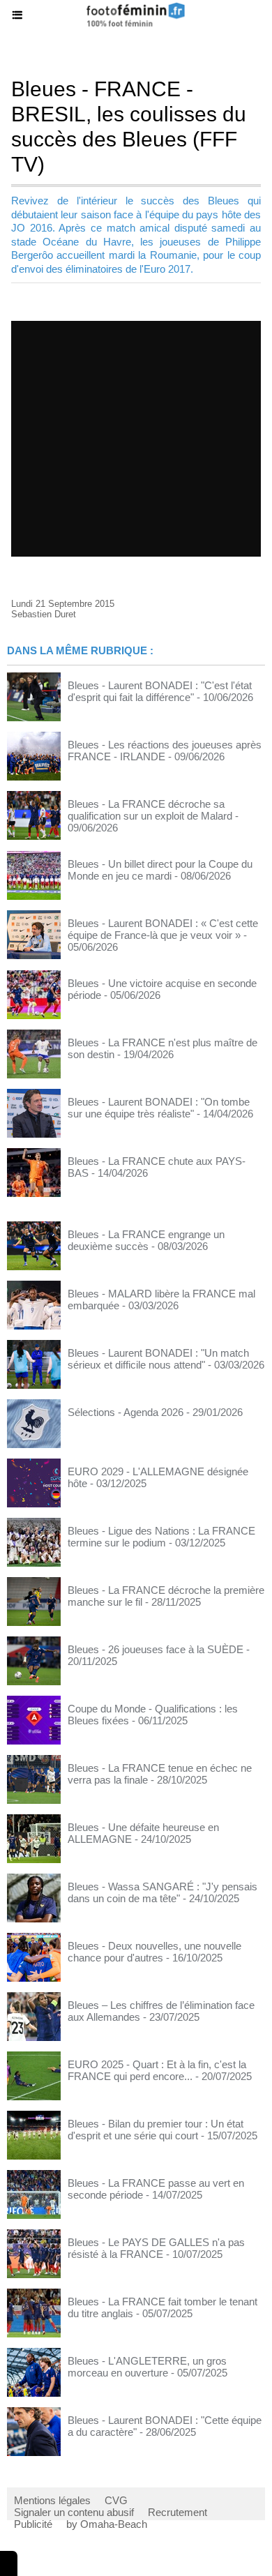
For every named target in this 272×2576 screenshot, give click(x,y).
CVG (116, 2500)
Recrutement (177, 2512)
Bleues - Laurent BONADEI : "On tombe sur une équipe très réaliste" (159, 1108)
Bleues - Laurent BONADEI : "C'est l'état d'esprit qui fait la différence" (160, 691)
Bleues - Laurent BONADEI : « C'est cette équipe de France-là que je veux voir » (163, 929)
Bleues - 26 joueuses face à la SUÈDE (156, 1649)
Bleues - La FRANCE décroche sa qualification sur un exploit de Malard (150, 810)
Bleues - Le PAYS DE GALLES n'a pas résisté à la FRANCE (156, 2248)
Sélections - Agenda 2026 (126, 1412)
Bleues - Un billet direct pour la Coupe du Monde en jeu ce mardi (160, 870)
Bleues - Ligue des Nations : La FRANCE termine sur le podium (161, 1537)
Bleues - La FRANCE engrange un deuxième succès (146, 1240)
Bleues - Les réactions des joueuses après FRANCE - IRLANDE (165, 751)
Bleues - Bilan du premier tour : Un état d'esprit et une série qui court (156, 2130)
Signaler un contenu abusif (74, 2512)
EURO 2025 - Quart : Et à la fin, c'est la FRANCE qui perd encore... (157, 2070)
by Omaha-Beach (107, 2524)
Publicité (33, 2524)
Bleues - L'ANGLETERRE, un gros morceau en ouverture (147, 2367)
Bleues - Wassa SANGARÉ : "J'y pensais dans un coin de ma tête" (163, 1892)
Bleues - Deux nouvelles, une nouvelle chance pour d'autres (154, 1952)
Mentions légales (52, 2500)
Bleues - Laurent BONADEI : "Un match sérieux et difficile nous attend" (158, 1359)
